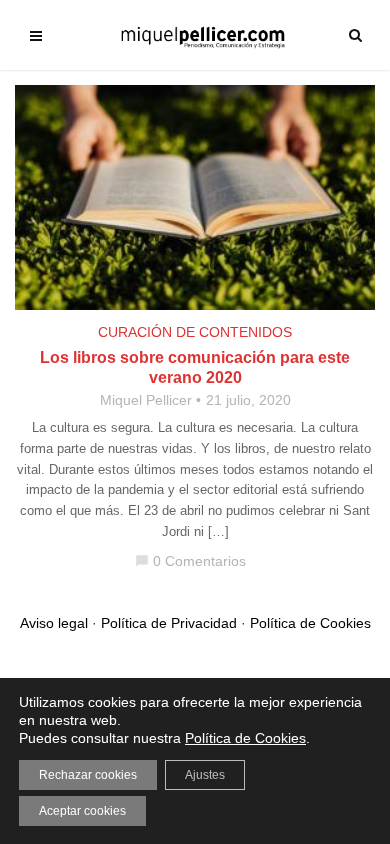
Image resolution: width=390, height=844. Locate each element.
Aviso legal (54, 623)
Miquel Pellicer (146, 400)
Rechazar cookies (88, 775)
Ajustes (205, 775)
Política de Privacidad (169, 623)
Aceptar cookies (82, 811)
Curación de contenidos (195, 332)
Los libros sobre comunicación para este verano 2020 (195, 367)
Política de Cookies (310, 623)
